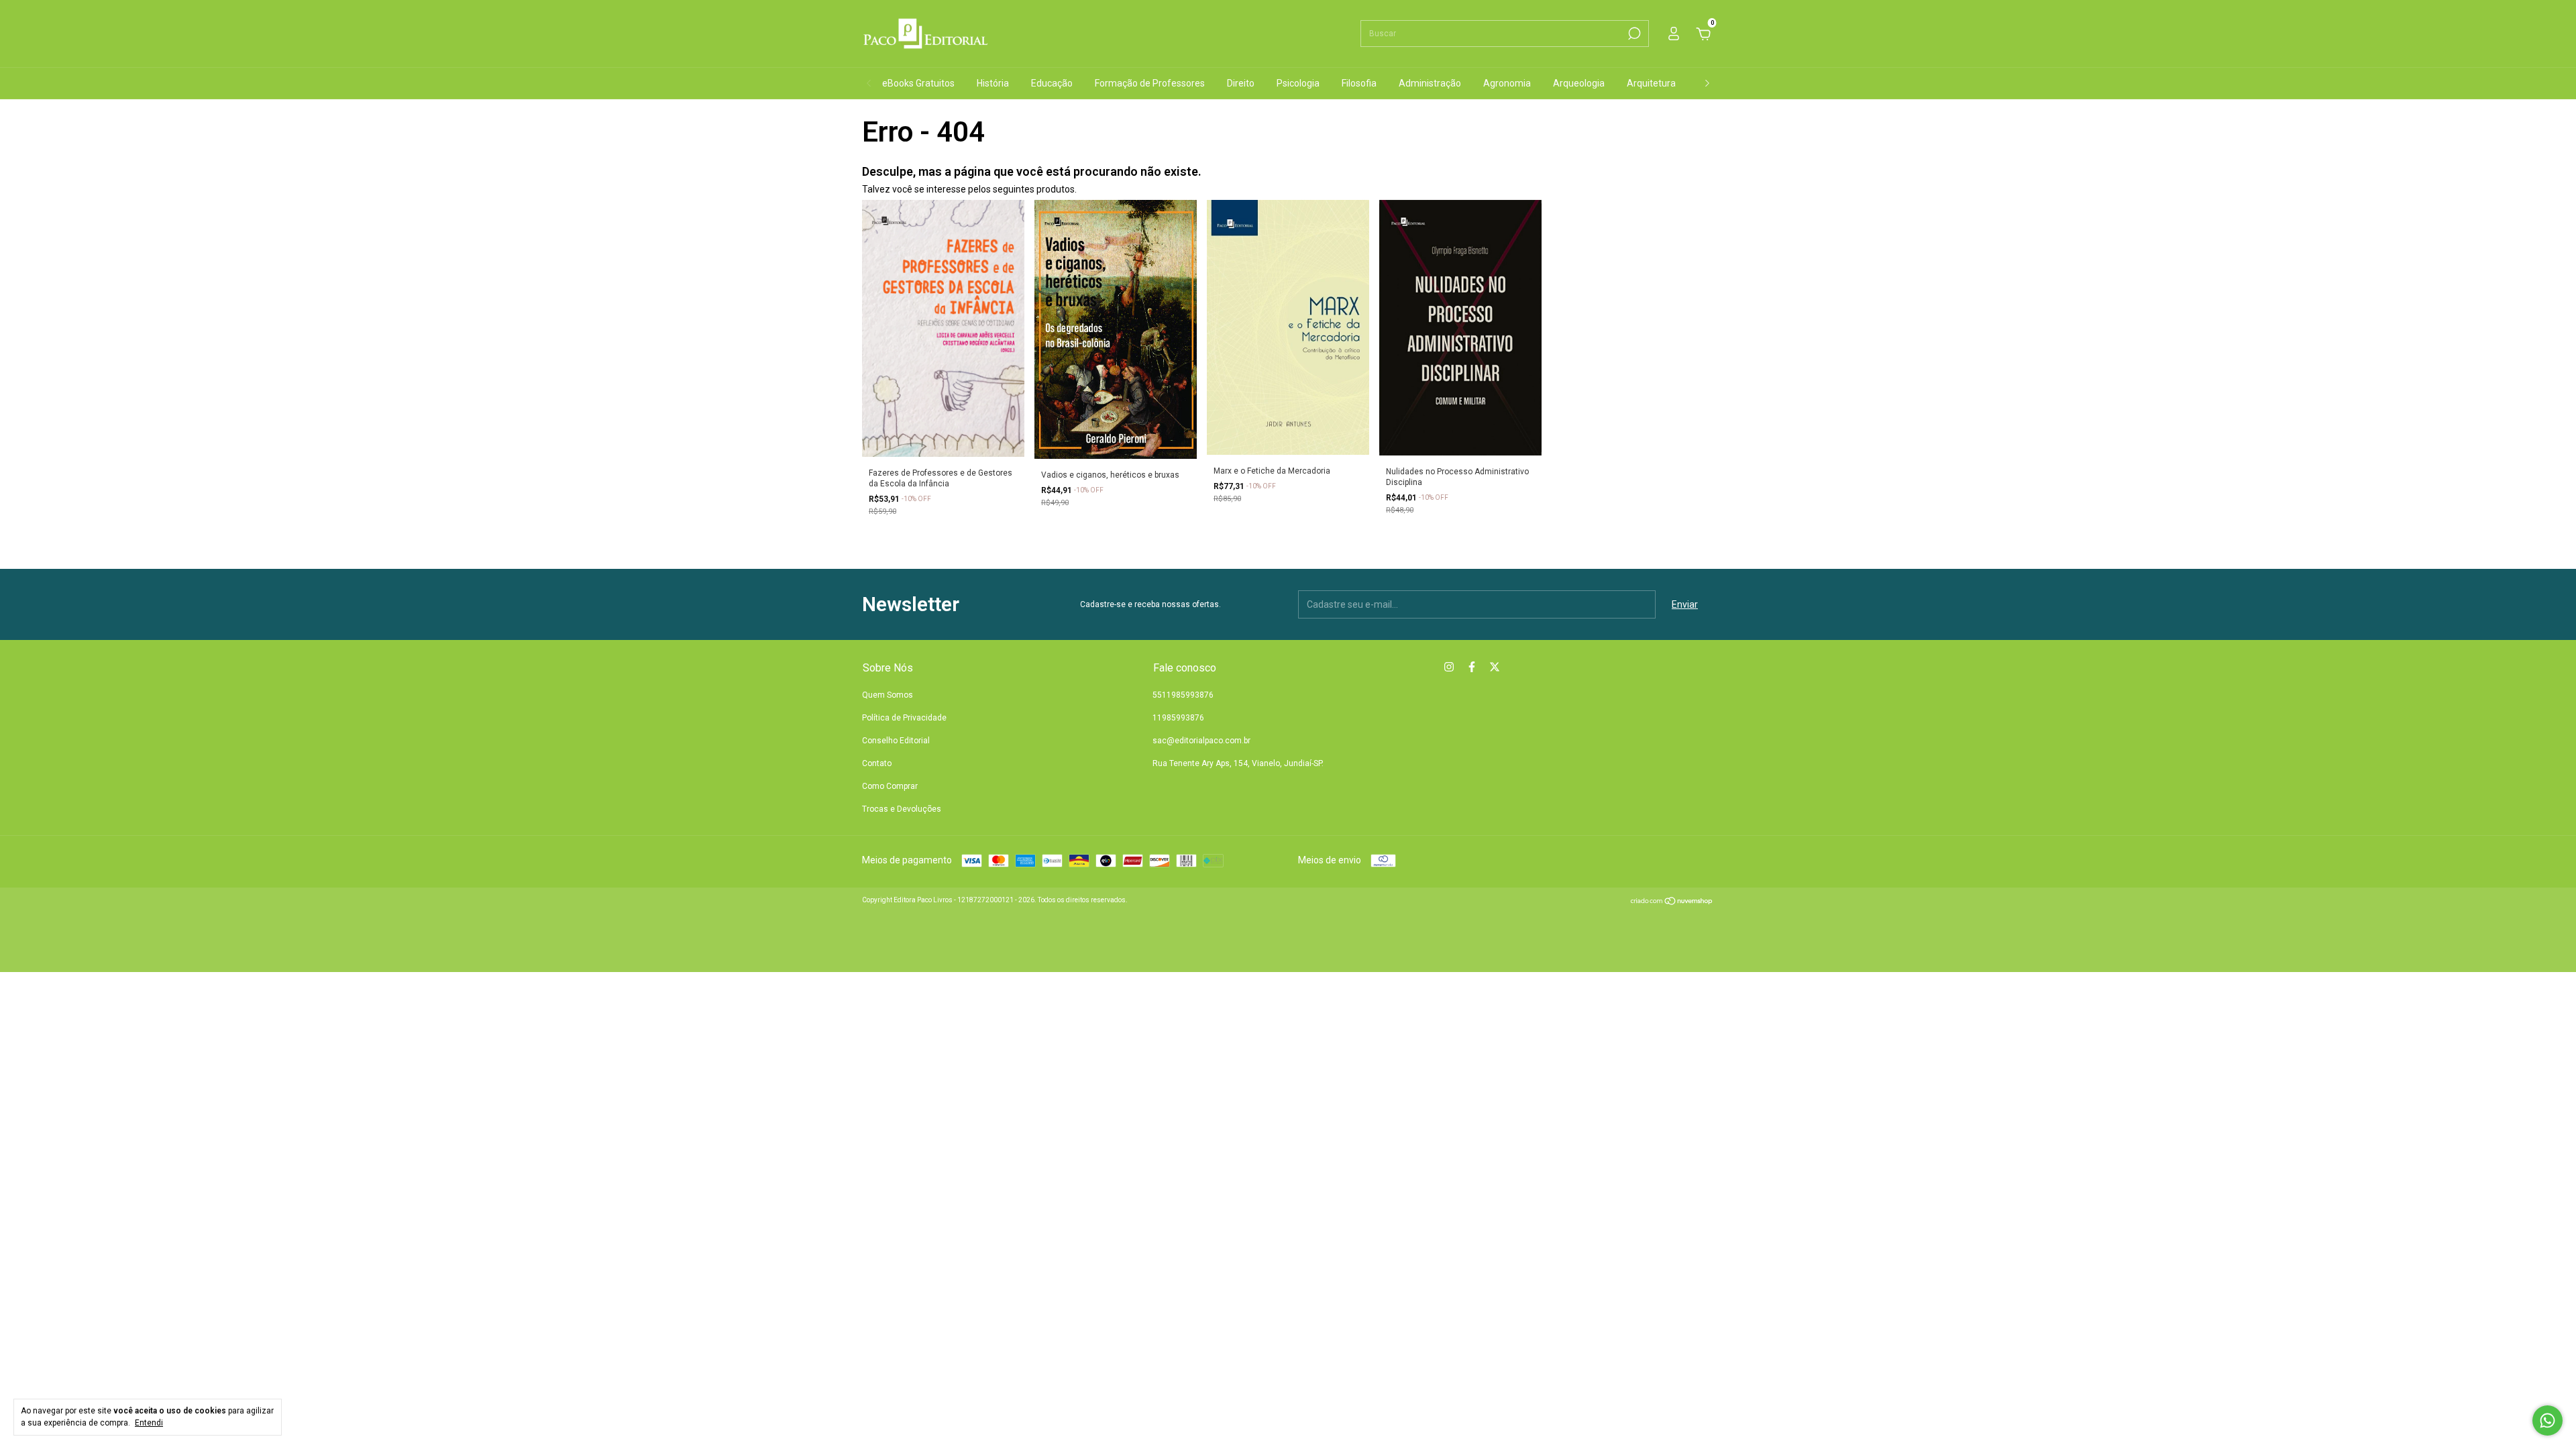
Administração (1430, 83)
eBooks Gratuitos (918, 83)
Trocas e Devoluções (902, 809)
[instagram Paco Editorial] (1449, 667)
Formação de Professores (1150, 83)
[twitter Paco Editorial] (1495, 667)
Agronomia (1507, 83)
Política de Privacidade (904, 718)
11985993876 (1178, 718)
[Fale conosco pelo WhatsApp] (2547, 1420)
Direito (1241, 83)
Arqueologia (1579, 83)
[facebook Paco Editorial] (1472, 667)
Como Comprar (890, 786)
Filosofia (1359, 83)
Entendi (149, 1423)
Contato (877, 763)
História (993, 83)
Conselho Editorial (896, 741)
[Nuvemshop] (1672, 902)
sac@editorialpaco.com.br (1201, 741)
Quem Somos (888, 695)
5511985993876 (1183, 695)
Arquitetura (1651, 83)
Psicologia (1298, 83)
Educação (1052, 83)
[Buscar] (1633, 34)
